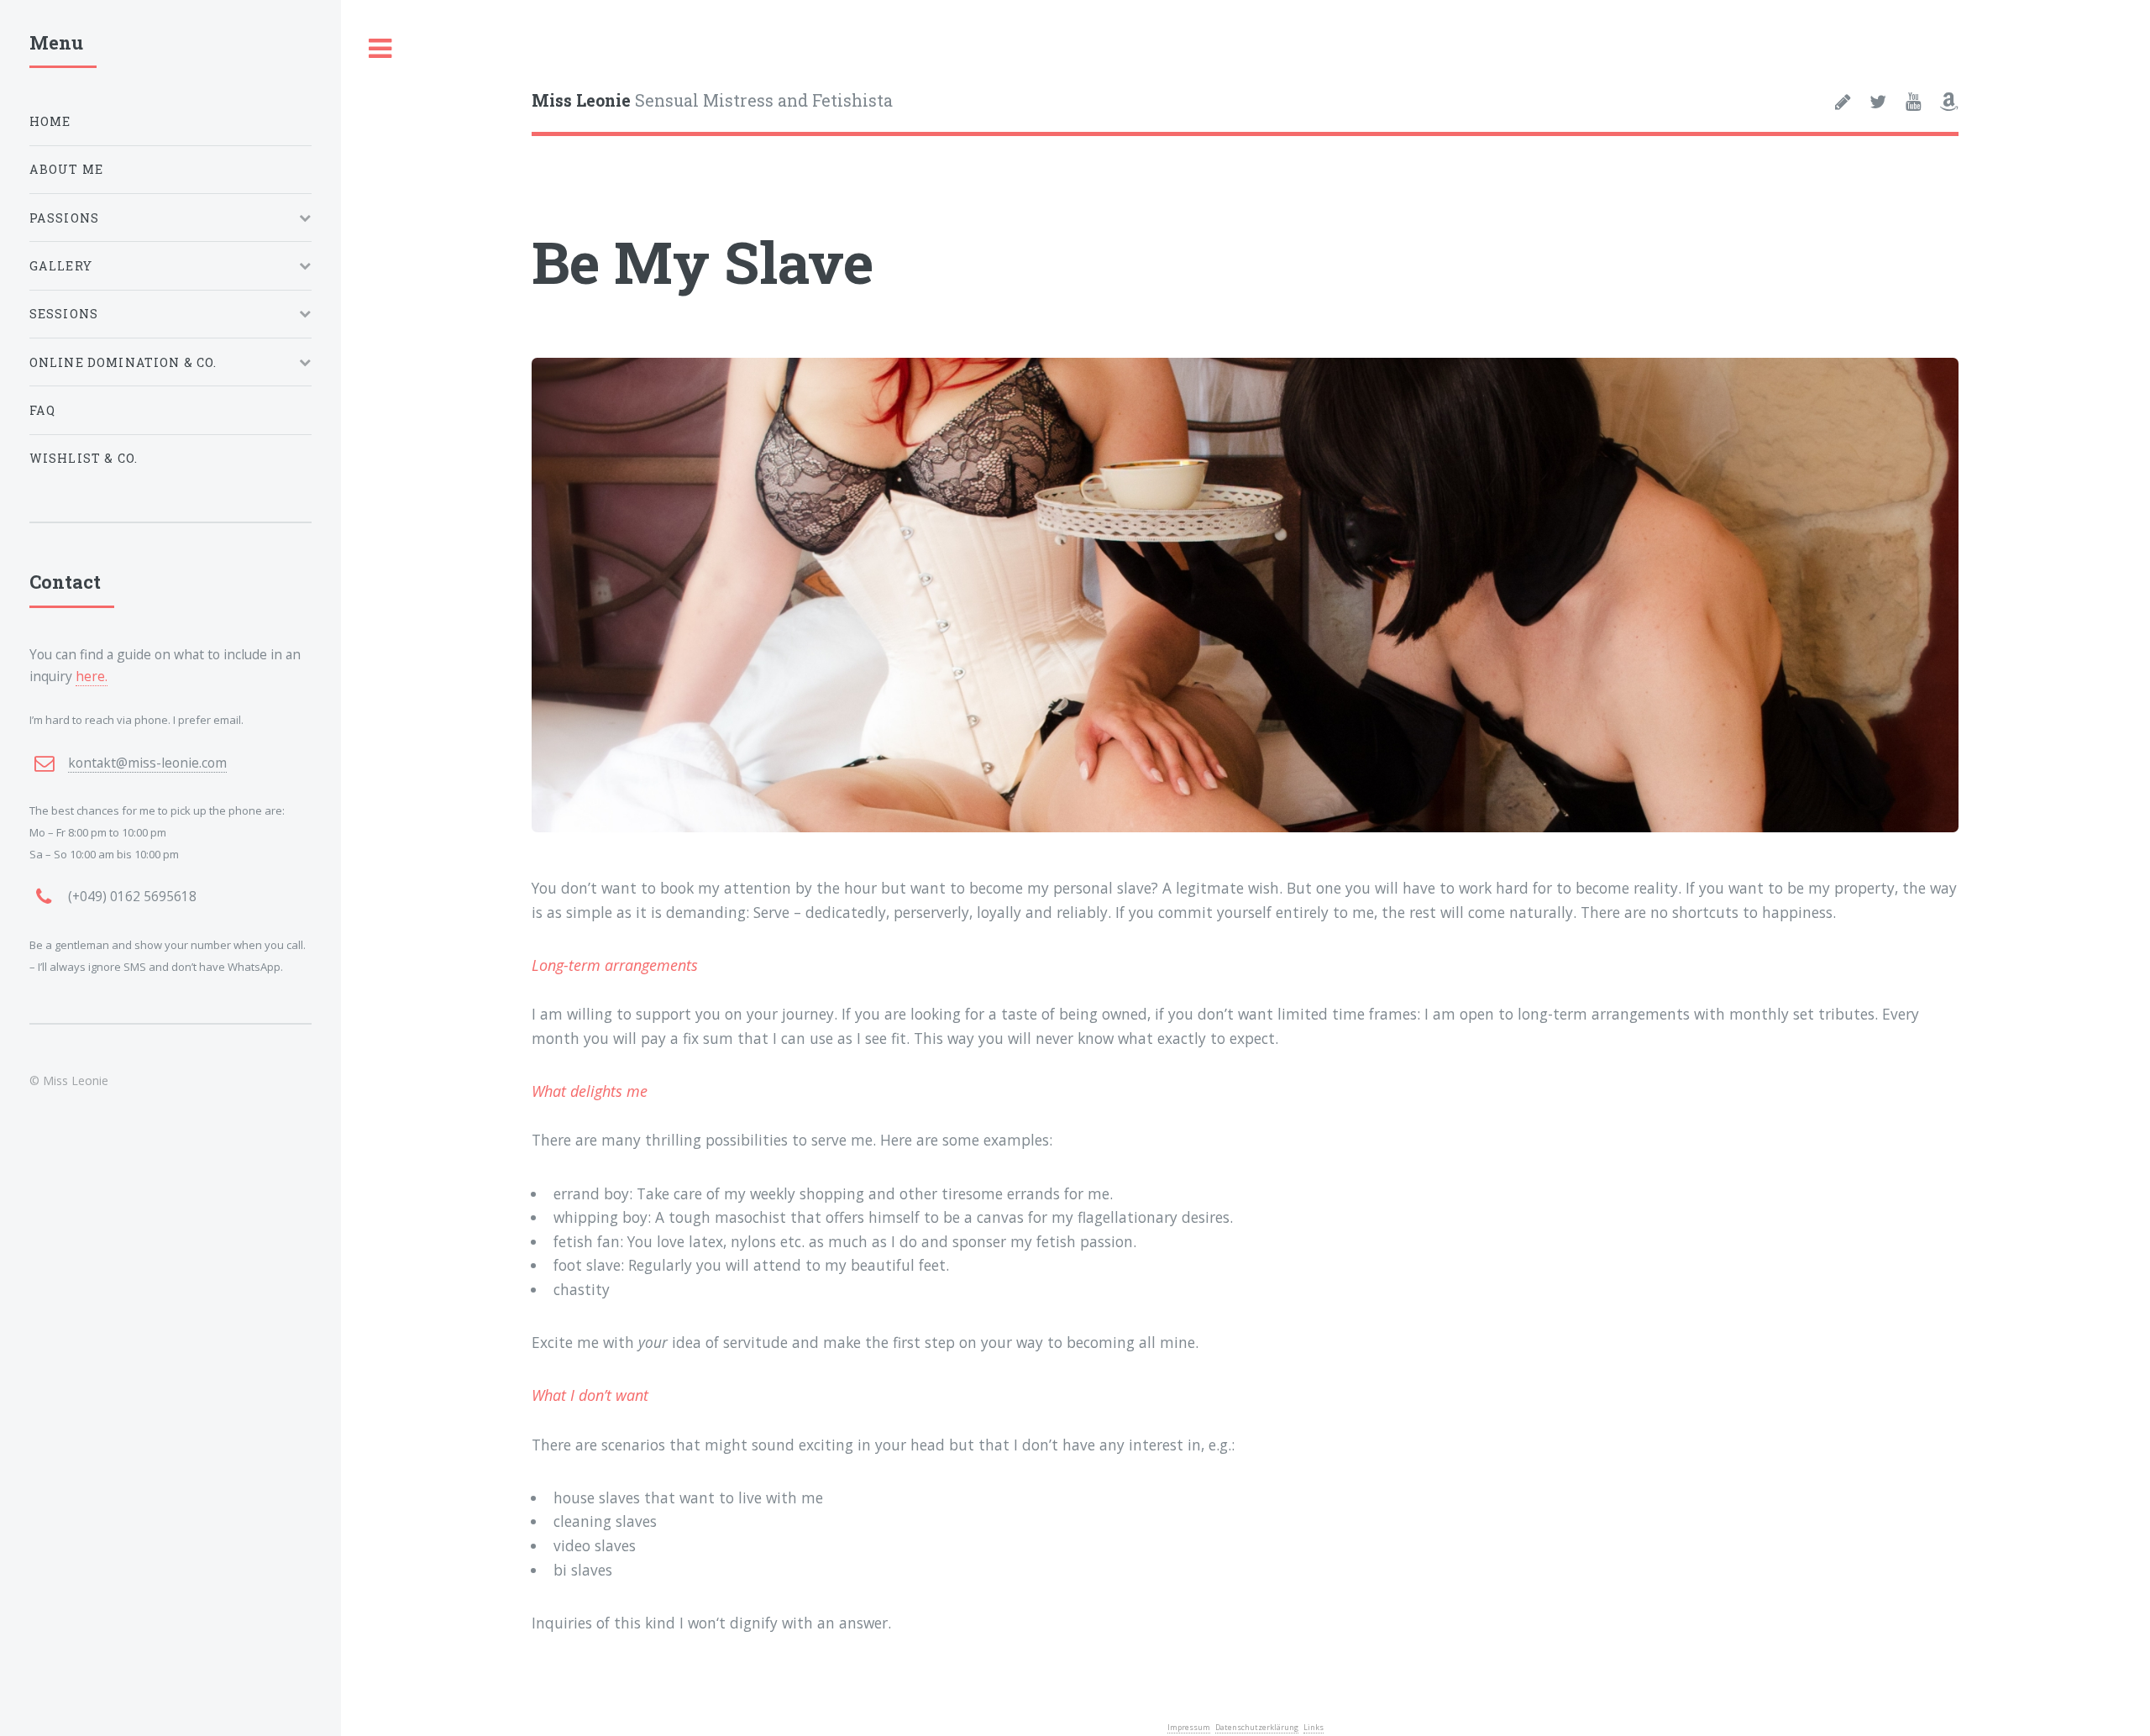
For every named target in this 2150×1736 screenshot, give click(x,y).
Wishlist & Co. (84, 458)
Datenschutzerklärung (1257, 1727)
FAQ (43, 410)
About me (66, 169)
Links (1314, 1727)
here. (92, 676)
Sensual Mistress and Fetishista (712, 100)
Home (50, 121)
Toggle (380, 49)
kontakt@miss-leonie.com (147, 763)
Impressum (1189, 1727)
